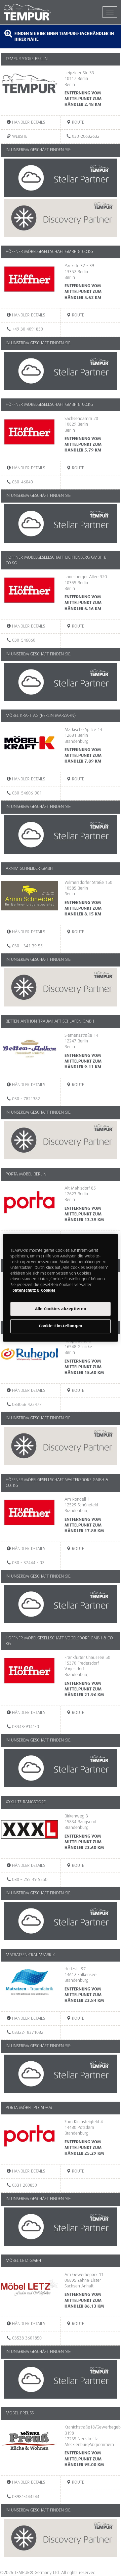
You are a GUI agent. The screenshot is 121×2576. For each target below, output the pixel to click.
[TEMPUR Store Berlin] (31, 86)
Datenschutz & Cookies (34, 1291)
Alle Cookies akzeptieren (61, 1309)
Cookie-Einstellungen (60, 1326)
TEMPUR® (32, 12)
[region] (61, 1288)
